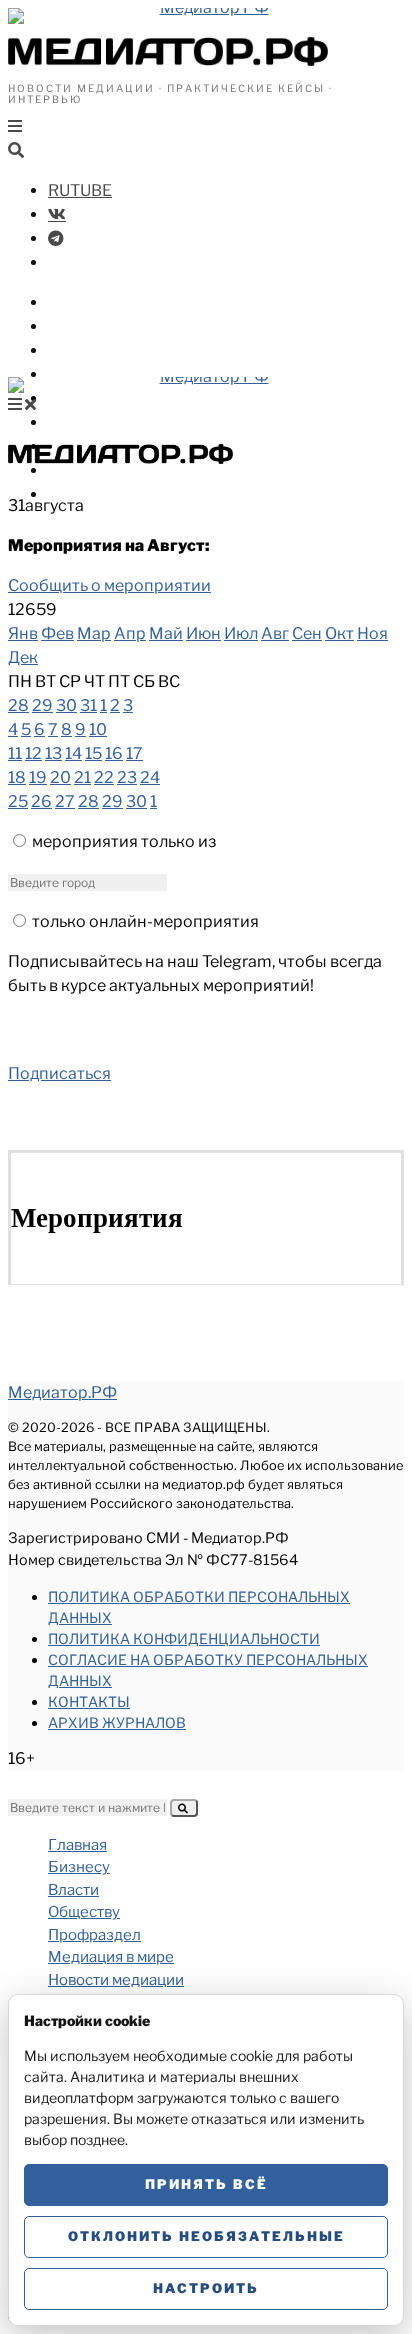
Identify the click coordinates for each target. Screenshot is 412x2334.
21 (82, 777)
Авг (275, 633)
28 (18, 705)
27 (65, 801)
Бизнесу (82, 302)
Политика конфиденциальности (184, 1638)
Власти (78, 326)
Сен (307, 633)
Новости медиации (129, 422)
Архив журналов (117, 1722)
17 (134, 753)
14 (73, 753)
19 (38, 777)
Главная (77, 1845)
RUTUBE (80, 190)
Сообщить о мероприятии (109, 585)
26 (41, 801)
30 (66, 705)
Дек (23, 657)
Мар (94, 633)
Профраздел (99, 374)
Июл (241, 633)
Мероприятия (105, 470)
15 (93, 753)
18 (17, 777)
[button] (184, 1808)
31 (88, 705)
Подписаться (59, 1073)
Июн (203, 633)
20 (60, 777)
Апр (130, 633)
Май (166, 633)
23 (127, 777)
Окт (339, 633)
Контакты (89, 1701)
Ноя (372, 633)
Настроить (206, 2288)
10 (98, 729)
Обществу (89, 350)
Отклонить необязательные (206, 2236)
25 (18, 801)
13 (53, 753)
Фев (57, 633)
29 (42, 705)
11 (15, 753)
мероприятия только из (124, 841)
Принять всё (206, 2184)
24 (150, 777)
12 (33, 753)
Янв (23, 633)
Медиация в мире (120, 398)
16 (114, 753)
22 (104, 777)
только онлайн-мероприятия (145, 921)
